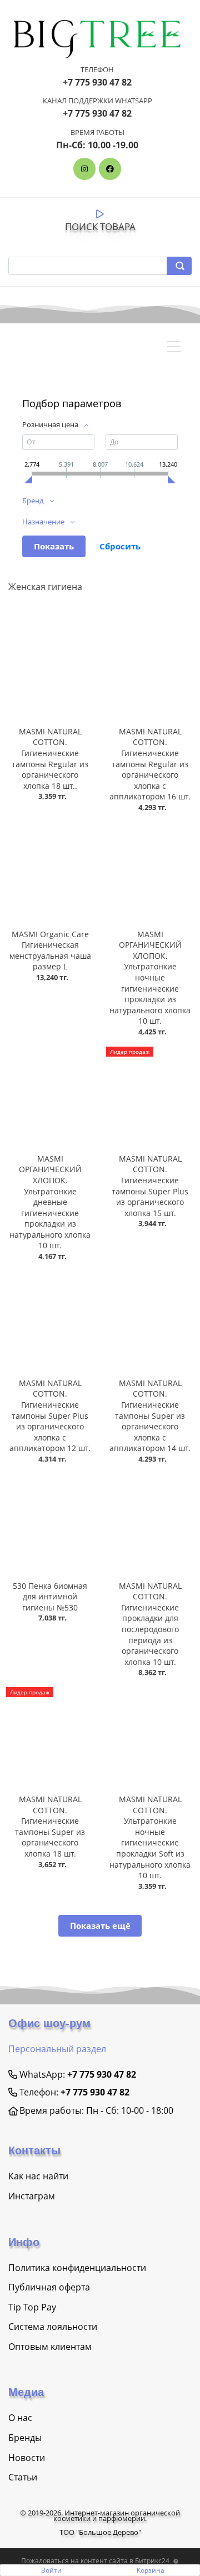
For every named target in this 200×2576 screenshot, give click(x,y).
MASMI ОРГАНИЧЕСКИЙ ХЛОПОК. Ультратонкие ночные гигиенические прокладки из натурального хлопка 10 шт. (150, 978)
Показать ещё (100, 1925)
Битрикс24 (152, 2561)
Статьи (23, 2477)
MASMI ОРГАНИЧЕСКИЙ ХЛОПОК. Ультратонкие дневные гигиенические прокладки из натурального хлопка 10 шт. (50, 1202)
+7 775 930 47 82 (102, 2074)
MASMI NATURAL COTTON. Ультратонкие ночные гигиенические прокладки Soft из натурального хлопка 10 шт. (150, 1837)
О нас (20, 2418)
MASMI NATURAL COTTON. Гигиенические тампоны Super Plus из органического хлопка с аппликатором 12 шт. (50, 1416)
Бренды (25, 2438)
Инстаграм (32, 2196)
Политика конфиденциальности (77, 2268)
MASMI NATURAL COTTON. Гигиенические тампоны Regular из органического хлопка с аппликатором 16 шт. (150, 764)
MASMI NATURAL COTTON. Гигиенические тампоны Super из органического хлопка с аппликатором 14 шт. (150, 1416)
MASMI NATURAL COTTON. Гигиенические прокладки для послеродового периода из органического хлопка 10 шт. (150, 1624)
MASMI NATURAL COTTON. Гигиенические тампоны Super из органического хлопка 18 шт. (50, 1826)
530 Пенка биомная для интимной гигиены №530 (50, 1597)
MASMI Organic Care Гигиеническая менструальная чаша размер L (50, 951)
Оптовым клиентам (50, 2347)
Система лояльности (53, 2327)
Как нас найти (38, 2176)
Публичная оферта (49, 2287)
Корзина (151, 2570)
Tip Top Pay (32, 2307)
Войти (51, 2570)
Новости (27, 2458)
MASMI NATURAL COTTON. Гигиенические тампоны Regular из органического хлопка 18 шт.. (50, 759)
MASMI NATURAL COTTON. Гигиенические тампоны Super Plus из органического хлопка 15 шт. (150, 1186)
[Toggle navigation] (176, 348)
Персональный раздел (57, 2049)
